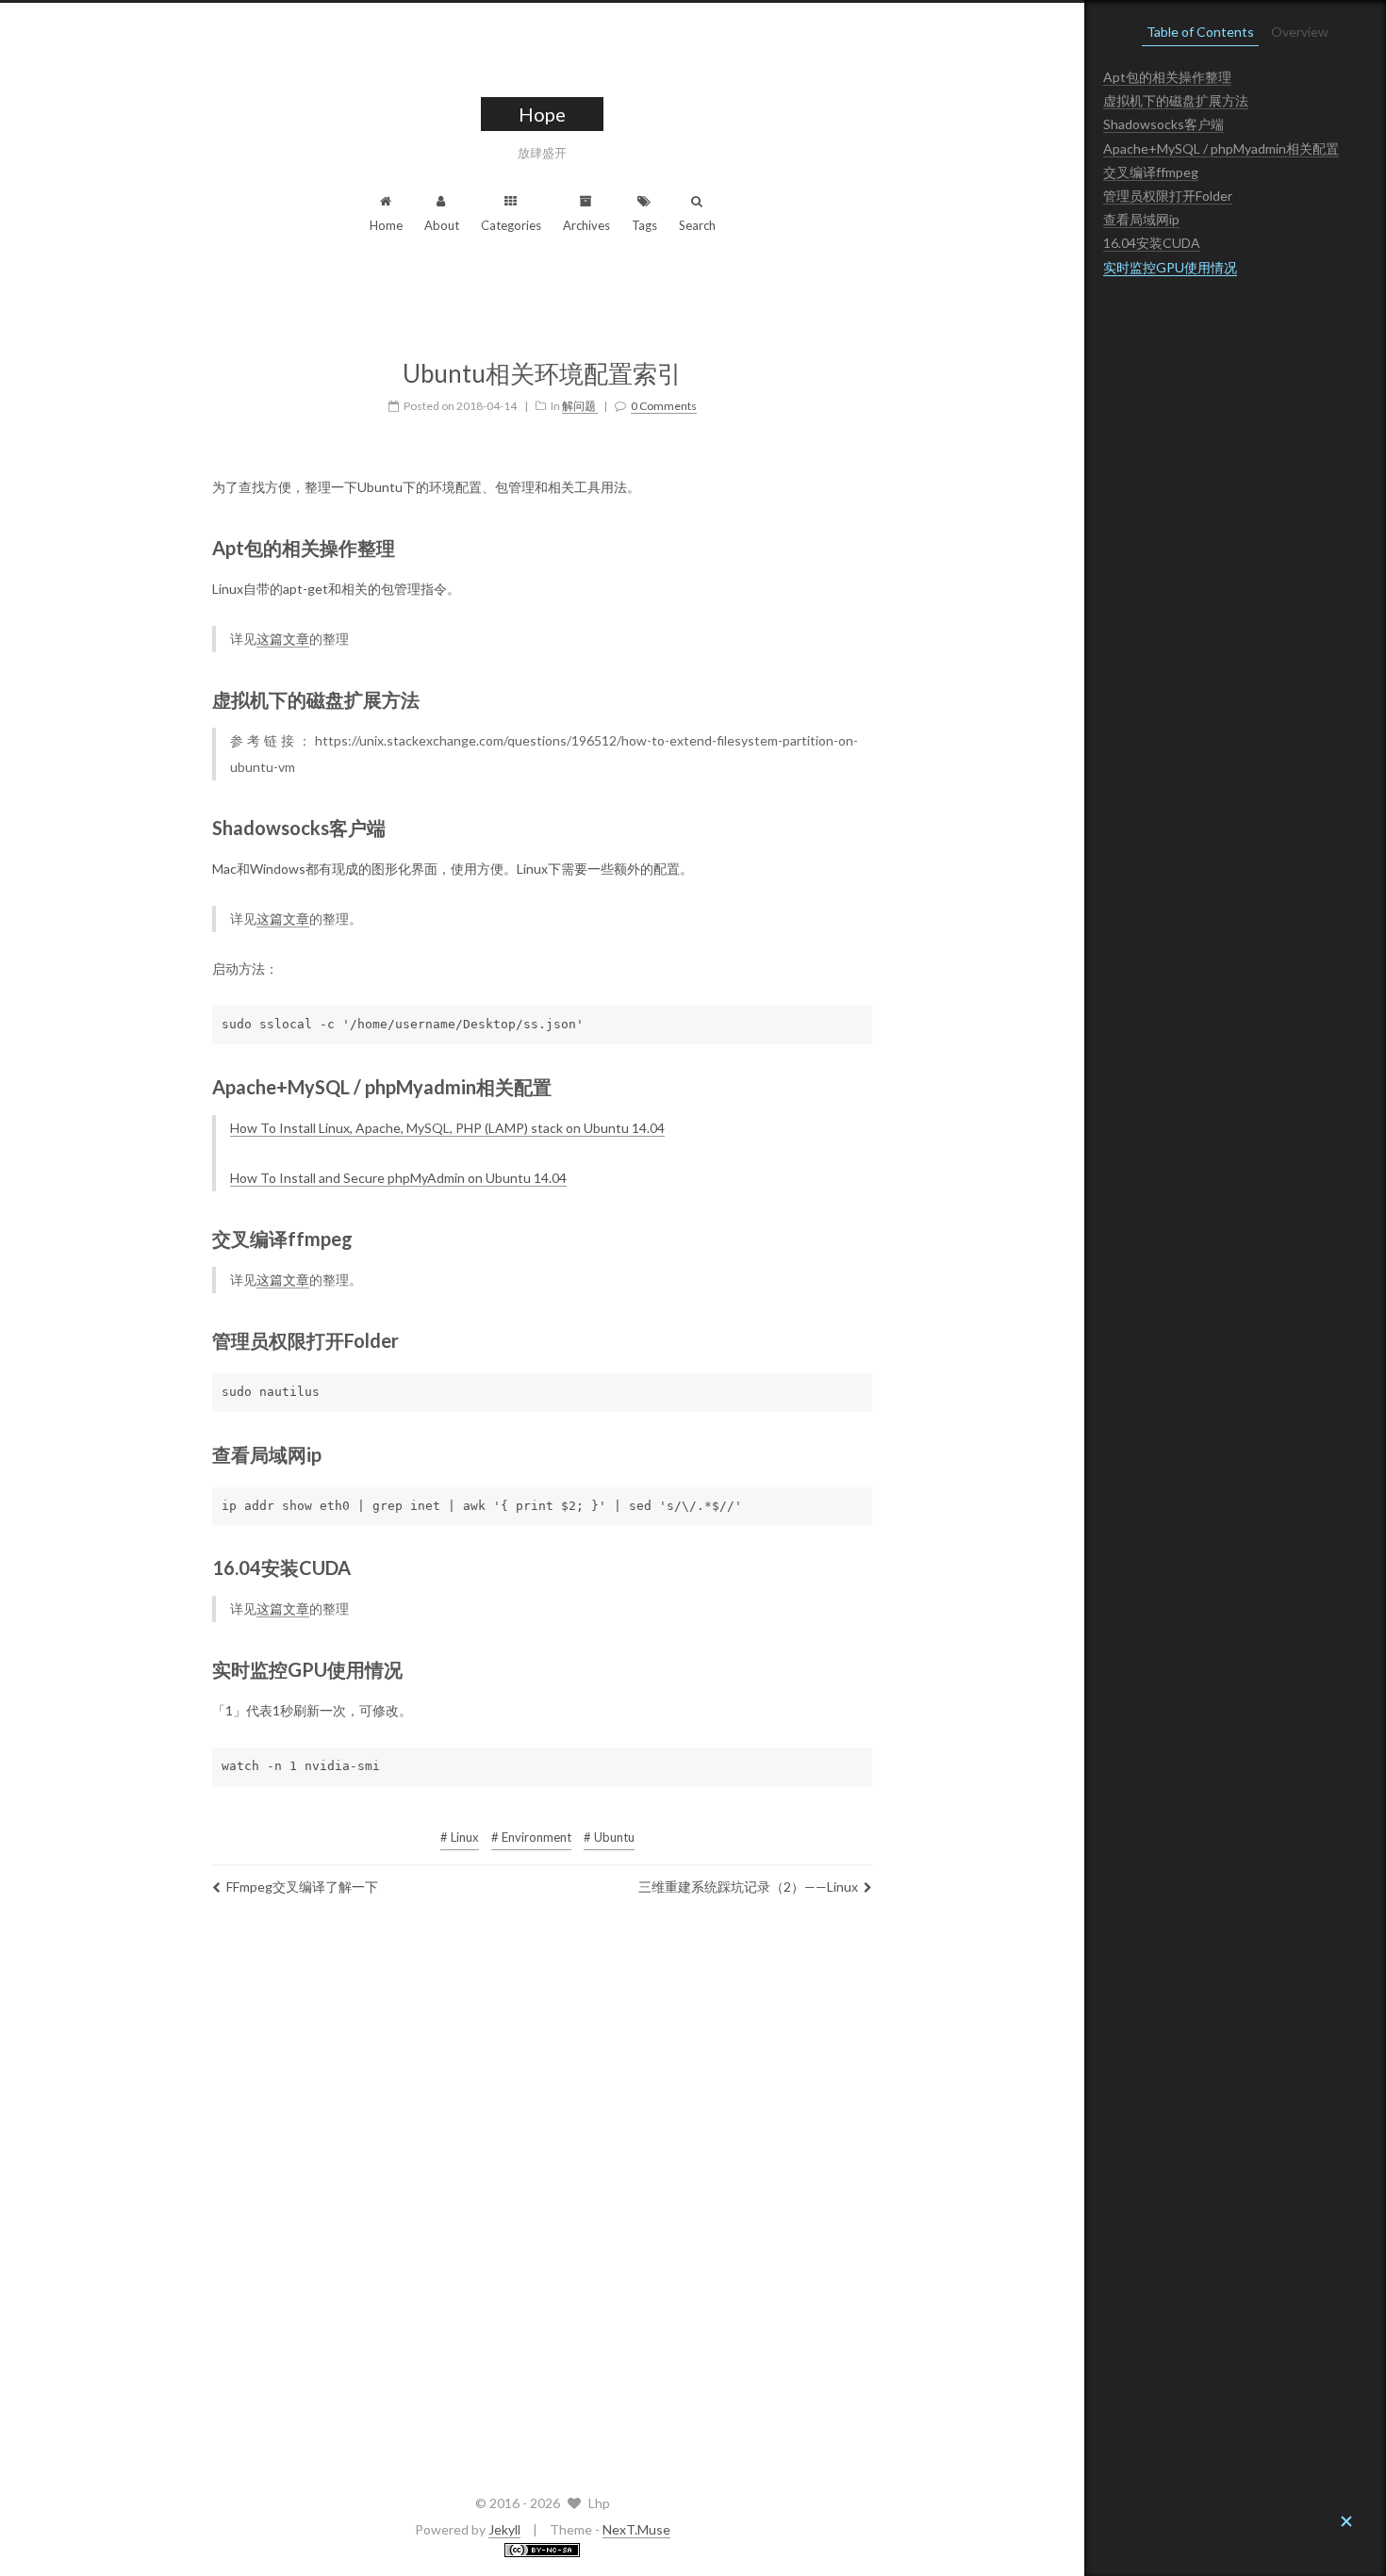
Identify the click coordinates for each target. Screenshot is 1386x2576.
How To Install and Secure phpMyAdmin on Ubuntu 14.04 (398, 1178)
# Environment (531, 1837)
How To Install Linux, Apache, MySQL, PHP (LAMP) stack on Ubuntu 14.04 (447, 1128)
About (442, 225)
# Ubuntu (609, 1837)
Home (386, 225)
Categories (511, 225)
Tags (644, 225)
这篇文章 (283, 639)
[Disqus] (542, 2190)
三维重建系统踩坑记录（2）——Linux (748, 1887)
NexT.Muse (636, 2529)
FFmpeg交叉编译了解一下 (302, 1887)
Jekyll (504, 2529)
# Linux (460, 1837)
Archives (586, 225)
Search (697, 225)
